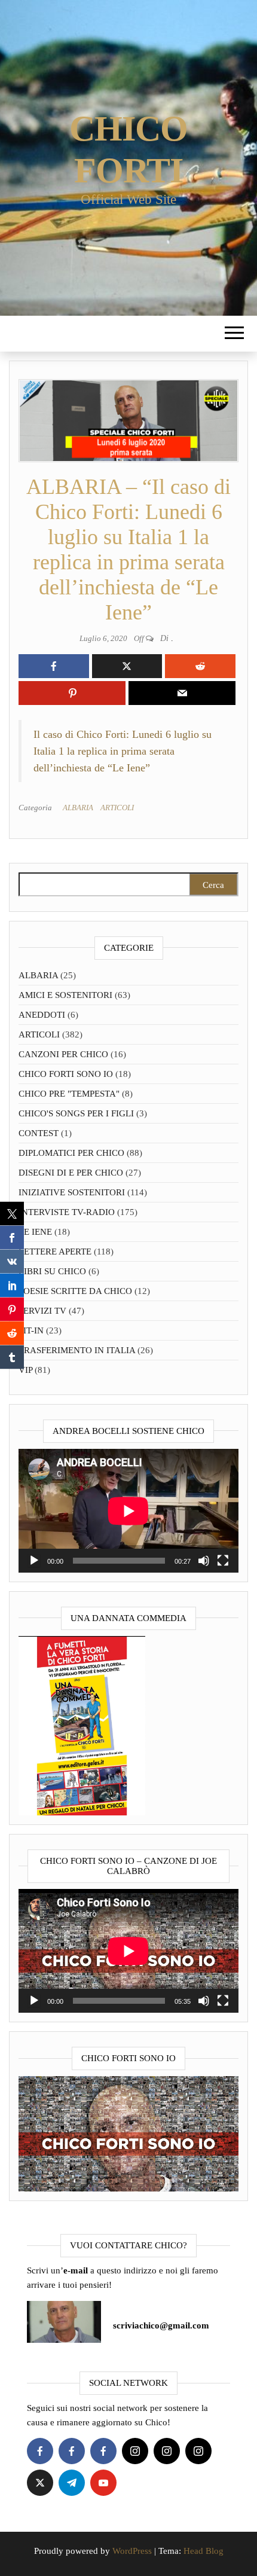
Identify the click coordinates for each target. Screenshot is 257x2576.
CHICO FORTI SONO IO (66, 1074)
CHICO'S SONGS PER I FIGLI (76, 1113)
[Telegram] (72, 2483)
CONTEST (39, 1133)
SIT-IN (31, 1330)
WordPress (132, 2551)
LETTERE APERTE (55, 1252)
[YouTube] (103, 2483)
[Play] (34, 1561)
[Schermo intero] (223, 1561)
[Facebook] (40, 2451)
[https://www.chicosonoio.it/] (128, 2133)
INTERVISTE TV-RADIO (67, 1212)
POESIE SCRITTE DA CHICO (75, 1291)
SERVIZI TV (42, 1311)
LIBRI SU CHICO (52, 1271)
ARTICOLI (117, 808)
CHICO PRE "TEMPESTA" (69, 1094)
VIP (25, 1370)
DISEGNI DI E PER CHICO (71, 1173)
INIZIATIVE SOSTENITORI (72, 1192)
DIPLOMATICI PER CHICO (71, 1153)
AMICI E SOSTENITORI (65, 995)
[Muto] (204, 1561)
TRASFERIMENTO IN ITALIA (77, 1350)
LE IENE (35, 1232)
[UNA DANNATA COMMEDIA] (82, 1725)
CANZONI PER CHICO (63, 1054)
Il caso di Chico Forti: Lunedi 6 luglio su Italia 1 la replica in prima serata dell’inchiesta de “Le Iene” (123, 751)
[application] (128, 1511)
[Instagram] (135, 2451)
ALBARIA (78, 808)
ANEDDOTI (42, 1015)
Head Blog (204, 2551)
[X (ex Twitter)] (40, 2483)
